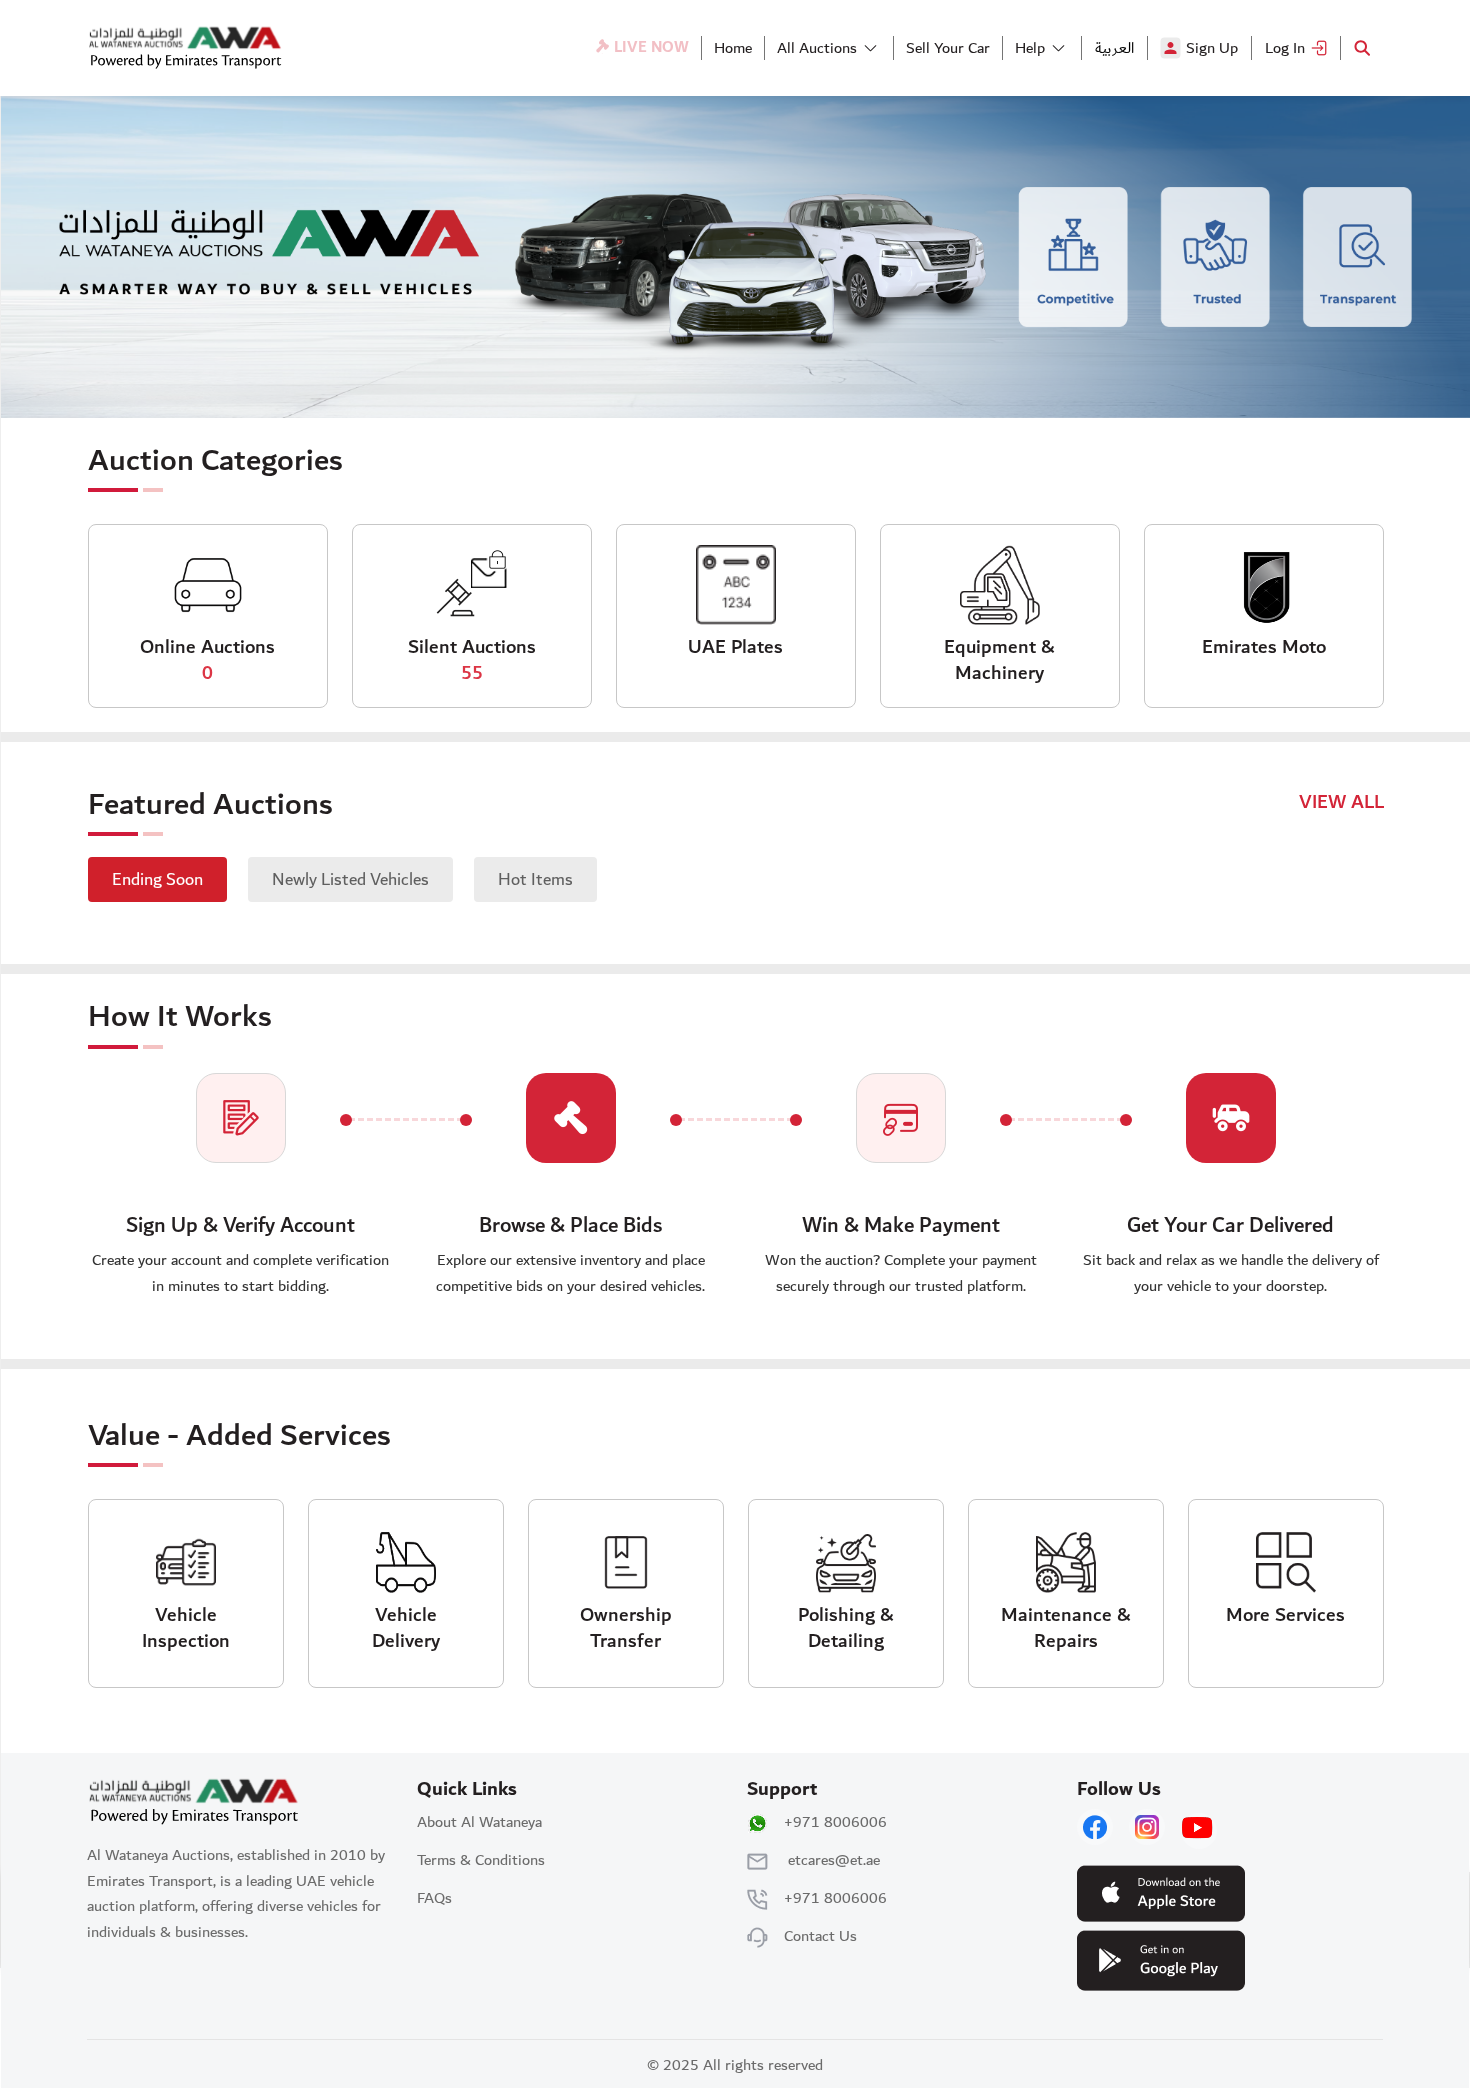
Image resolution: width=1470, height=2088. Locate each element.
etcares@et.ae (834, 1860)
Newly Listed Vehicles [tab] (350, 879)
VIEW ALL (1341, 802)
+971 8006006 (835, 1822)
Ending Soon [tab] (157, 879)
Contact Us (820, 1936)
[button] (824, 48)
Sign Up (1212, 48)
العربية (1114, 48)
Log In (1285, 48)
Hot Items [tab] (535, 879)
